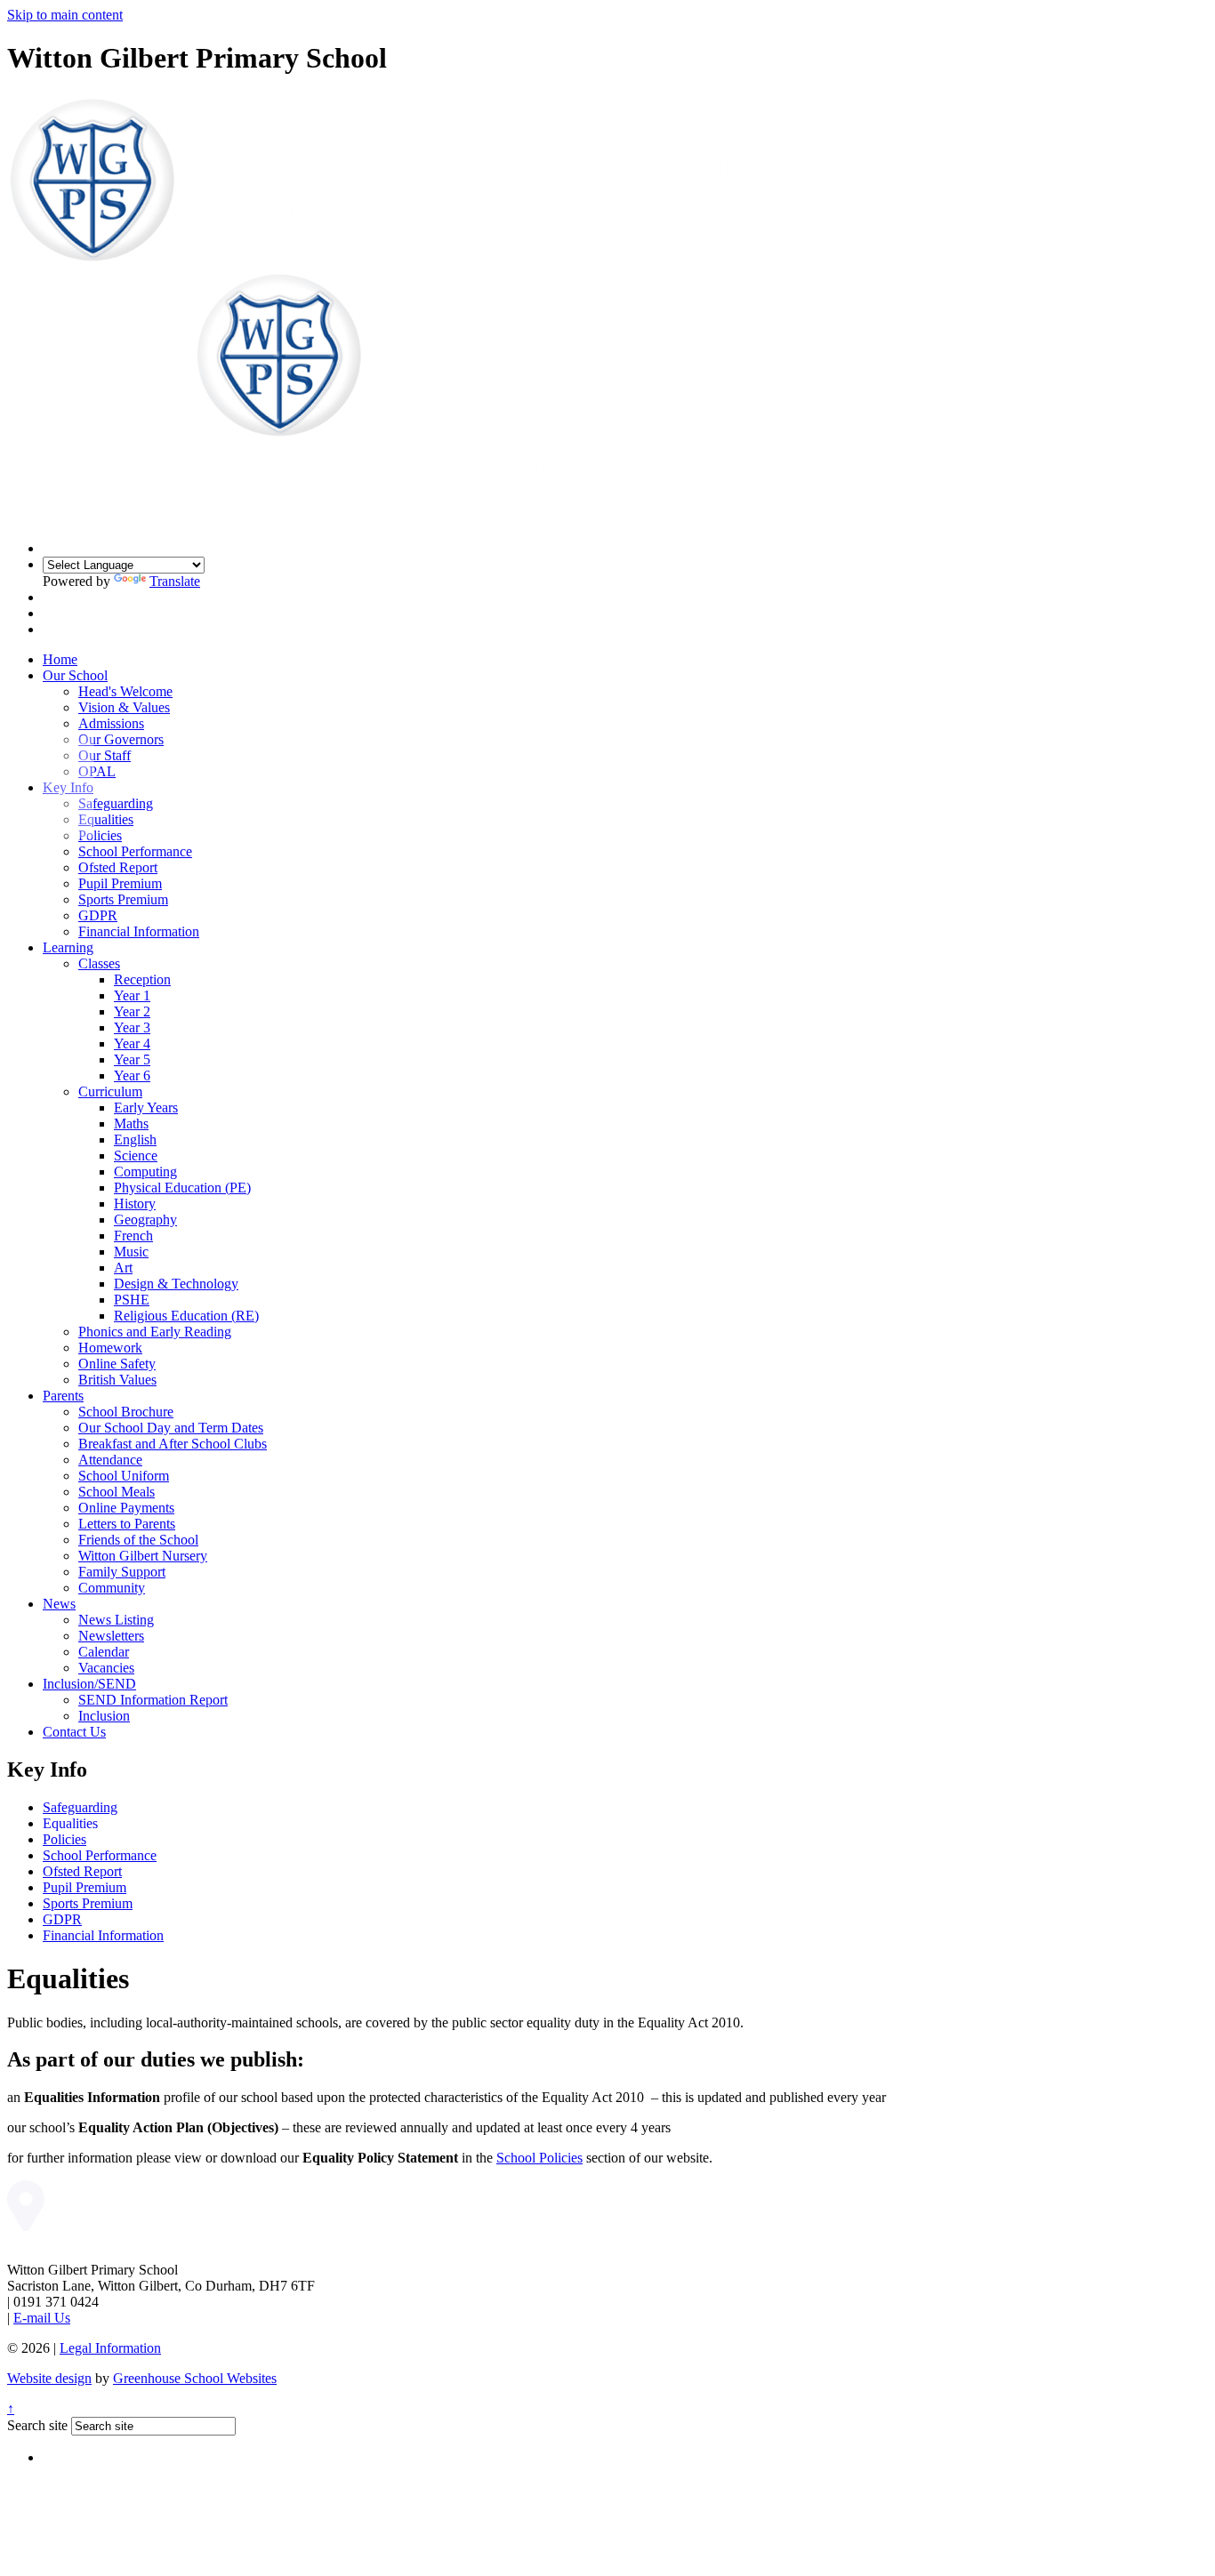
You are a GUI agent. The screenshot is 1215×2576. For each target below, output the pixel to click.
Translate (175, 581)
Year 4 (132, 1043)
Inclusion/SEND (89, 1684)
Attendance (110, 1460)
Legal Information (110, 2348)
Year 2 (132, 1011)
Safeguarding (116, 803)
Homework (110, 1348)
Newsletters (111, 1636)
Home (60, 659)
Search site (37, 2425)
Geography (145, 1220)
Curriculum (110, 1091)
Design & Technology (176, 1284)
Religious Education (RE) (186, 1316)
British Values (117, 1380)
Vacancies (106, 1668)
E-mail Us (42, 2318)
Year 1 (132, 995)
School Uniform (124, 1476)
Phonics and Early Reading (155, 1332)
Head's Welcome (125, 691)
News (59, 1604)
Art (123, 1268)
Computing (145, 1172)
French (133, 1236)
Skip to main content (65, 15)
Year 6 (132, 1075)
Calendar (104, 1652)
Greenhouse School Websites (195, 2378)
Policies (100, 835)
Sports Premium (123, 899)
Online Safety (117, 1364)
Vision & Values (124, 707)
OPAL (97, 771)
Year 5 (132, 1059)
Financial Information (139, 931)
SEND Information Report (153, 1700)
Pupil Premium (120, 883)
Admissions (111, 723)
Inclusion (104, 1716)
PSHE (132, 1300)
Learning (68, 947)
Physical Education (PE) (182, 1188)
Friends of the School (138, 1540)
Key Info (68, 787)
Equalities (106, 819)
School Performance (135, 851)
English (135, 1140)
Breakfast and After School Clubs (173, 1444)
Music (131, 1252)
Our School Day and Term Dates (171, 1428)
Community (112, 1588)
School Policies (539, 2158)
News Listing (116, 1620)
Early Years (146, 1107)
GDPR (98, 915)
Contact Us (74, 1732)
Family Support (122, 1572)
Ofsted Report (118, 867)
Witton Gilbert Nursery (143, 1556)
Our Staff (105, 755)
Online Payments (126, 1508)
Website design (49, 2378)
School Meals (117, 1492)
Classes (99, 963)
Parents (63, 1396)
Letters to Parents (127, 1524)
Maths (131, 1123)
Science (136, 1156)
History (135, 1204)
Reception (142, 979)
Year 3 (132, 1027)
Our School (75, 675)
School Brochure (126, 1412)
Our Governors (121, 739)
